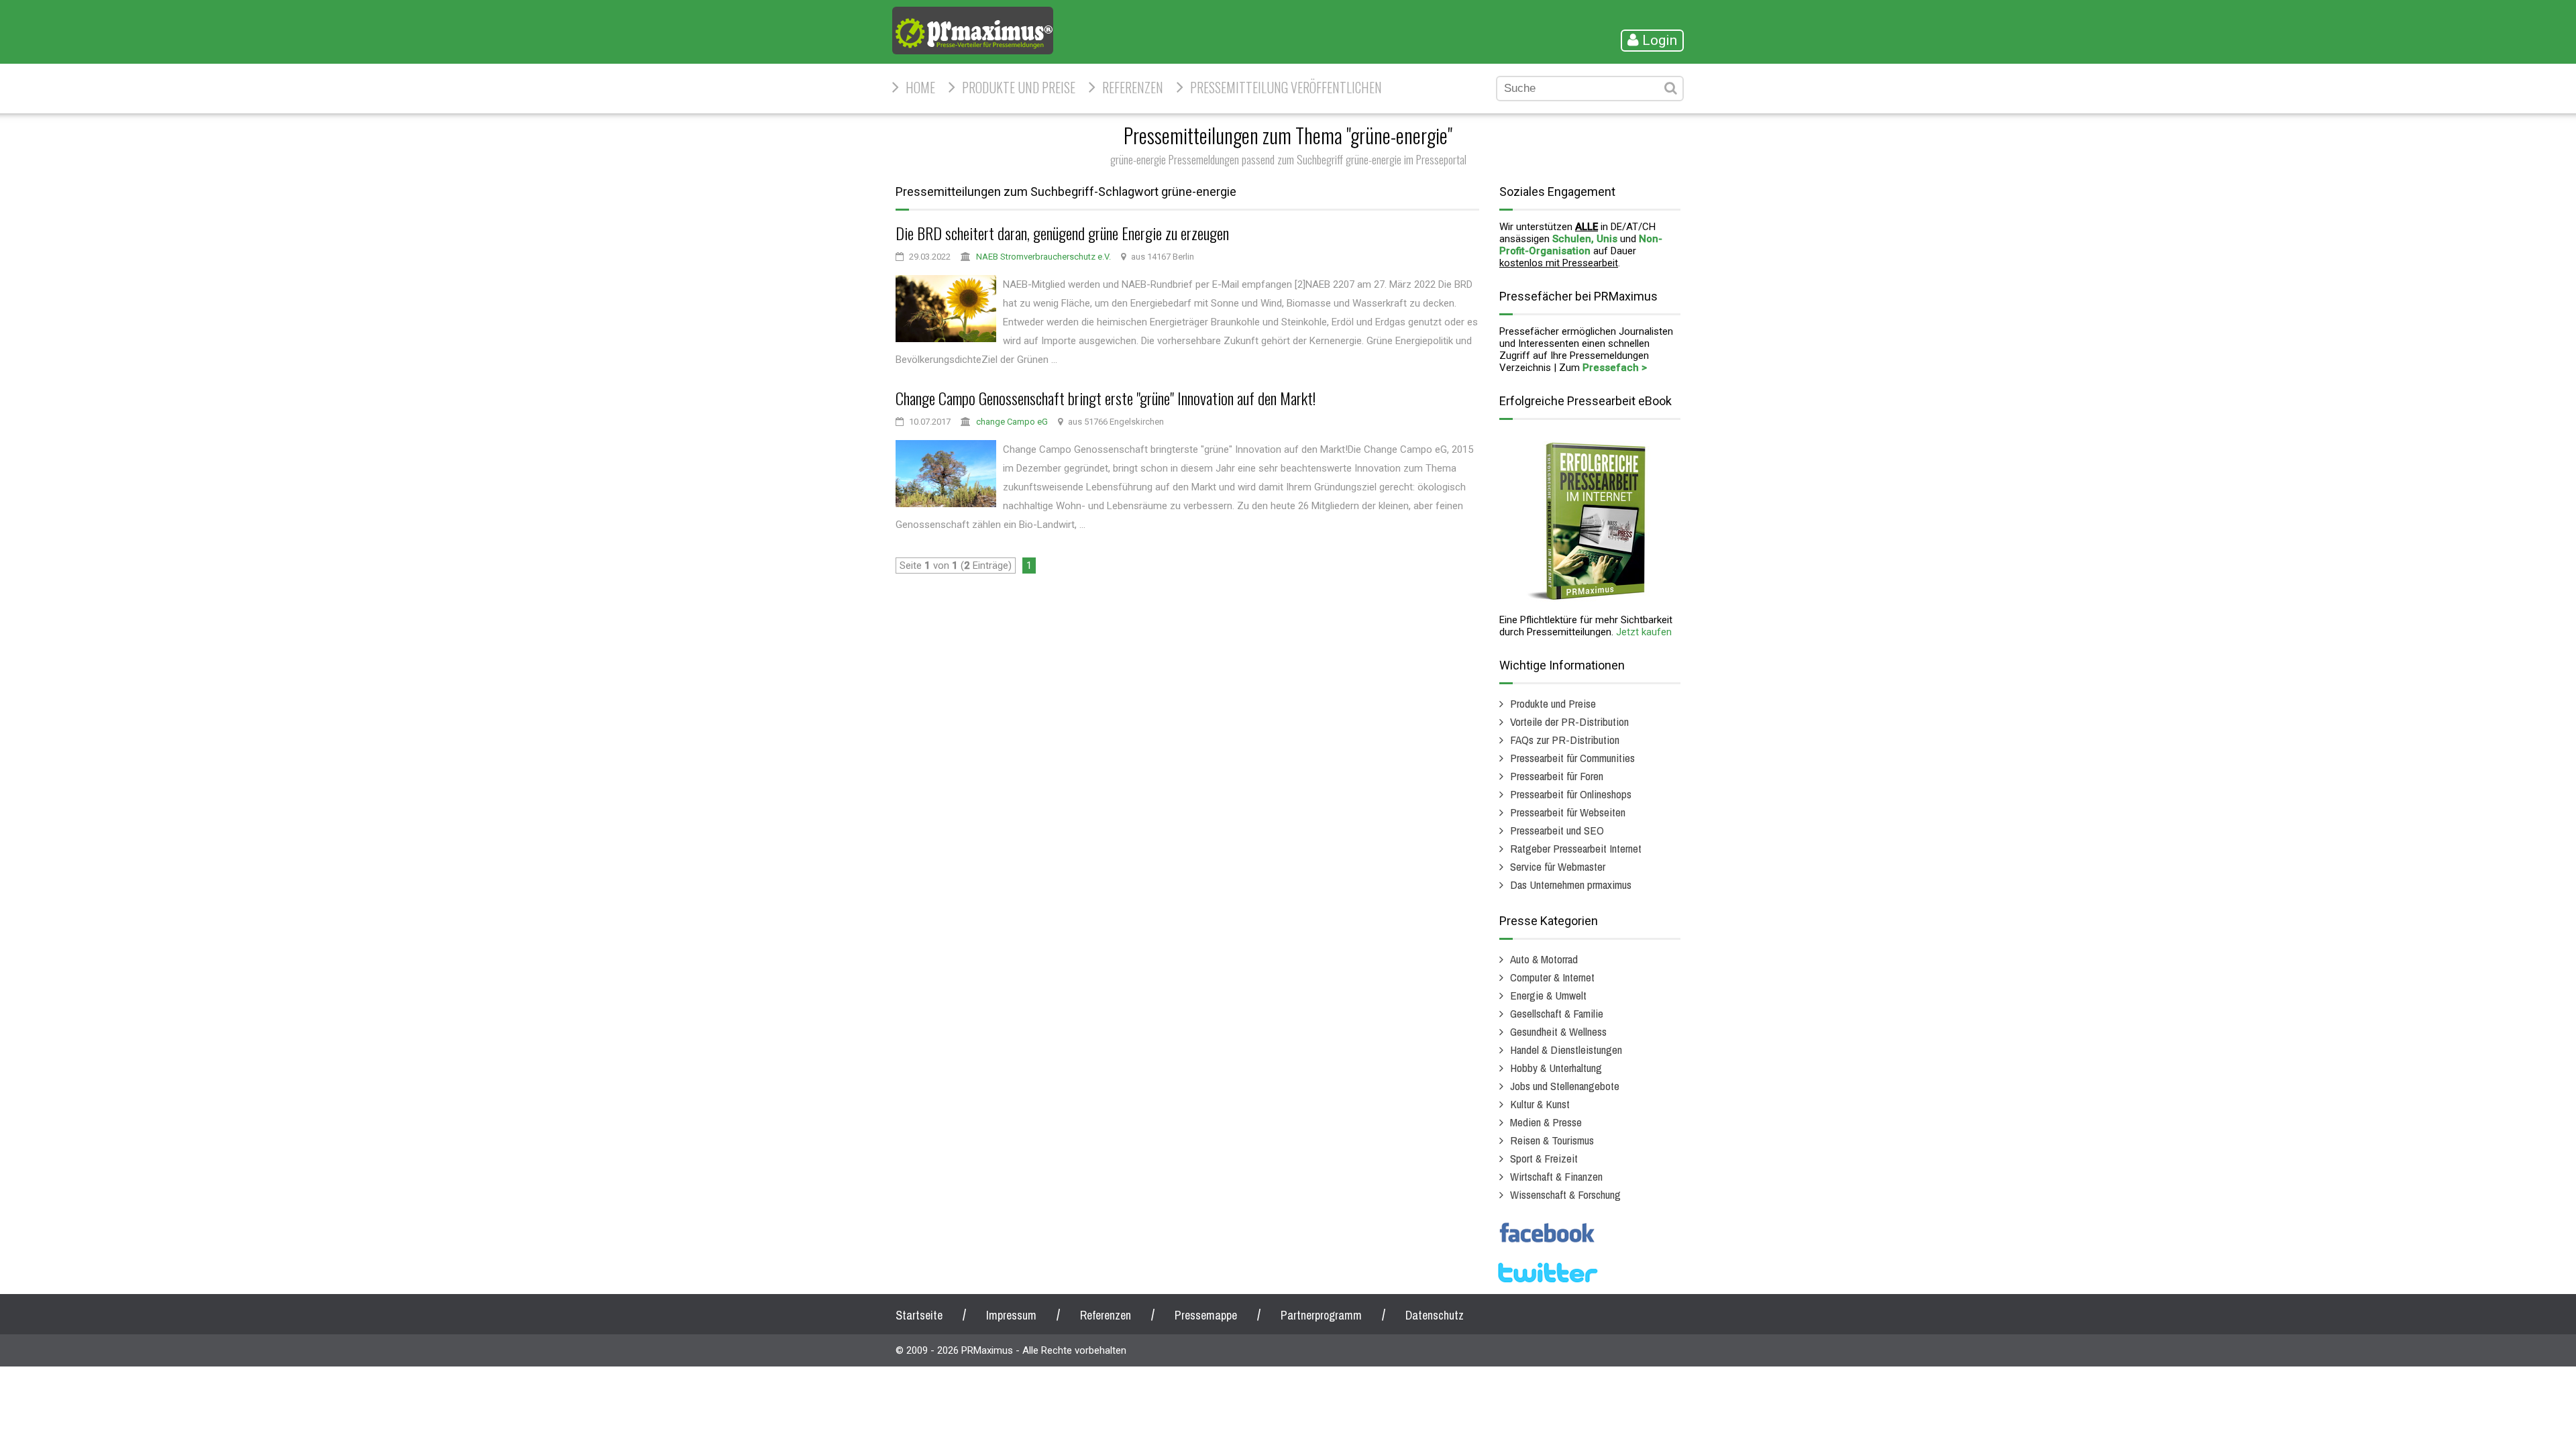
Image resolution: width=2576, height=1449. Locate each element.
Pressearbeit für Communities (1572, 758)
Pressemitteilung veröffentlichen (1286, 87)
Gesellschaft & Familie (1557, 1013)
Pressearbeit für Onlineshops (1571, 794)
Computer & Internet (1552, 977)
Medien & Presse (1546, 1122)
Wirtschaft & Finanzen (1556, 1176)
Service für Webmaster (1558, 866)
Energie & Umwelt (1548, 995)
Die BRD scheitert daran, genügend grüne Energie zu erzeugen (1062, 233)
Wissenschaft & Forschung (1565, 1194)
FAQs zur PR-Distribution (1565, 740)
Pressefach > (1615, 368)
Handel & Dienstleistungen (1566, 1050)
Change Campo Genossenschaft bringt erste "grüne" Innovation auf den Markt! (1106, 398)
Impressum (1011, 1315)
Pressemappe (1206, 1315)
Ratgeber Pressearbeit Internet (1576, 848)
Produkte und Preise (1019, 87)
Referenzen (1133, 87)
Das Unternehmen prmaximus (1571, 884)
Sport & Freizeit (1544, 1158)
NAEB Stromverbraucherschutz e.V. (1043, 257)
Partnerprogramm (1321, 1315)
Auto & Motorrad (1544, 959)
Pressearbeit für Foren (1557, 776)
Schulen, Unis (1585, 239)
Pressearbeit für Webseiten (1568, 812)
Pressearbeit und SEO (1557, 830)
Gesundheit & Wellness (1558, 1031)
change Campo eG (1012, 422)
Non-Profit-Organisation (1581, 245)
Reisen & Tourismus (1552, 1140)
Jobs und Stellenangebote (1565, 1086)
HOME (920, 87)
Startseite (919, 1315)
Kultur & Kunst (1540, 1104)
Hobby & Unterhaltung (1556, 1068)
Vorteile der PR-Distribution (1569, 721)
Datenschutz (1435, 1315)
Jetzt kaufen (1644, 632)
